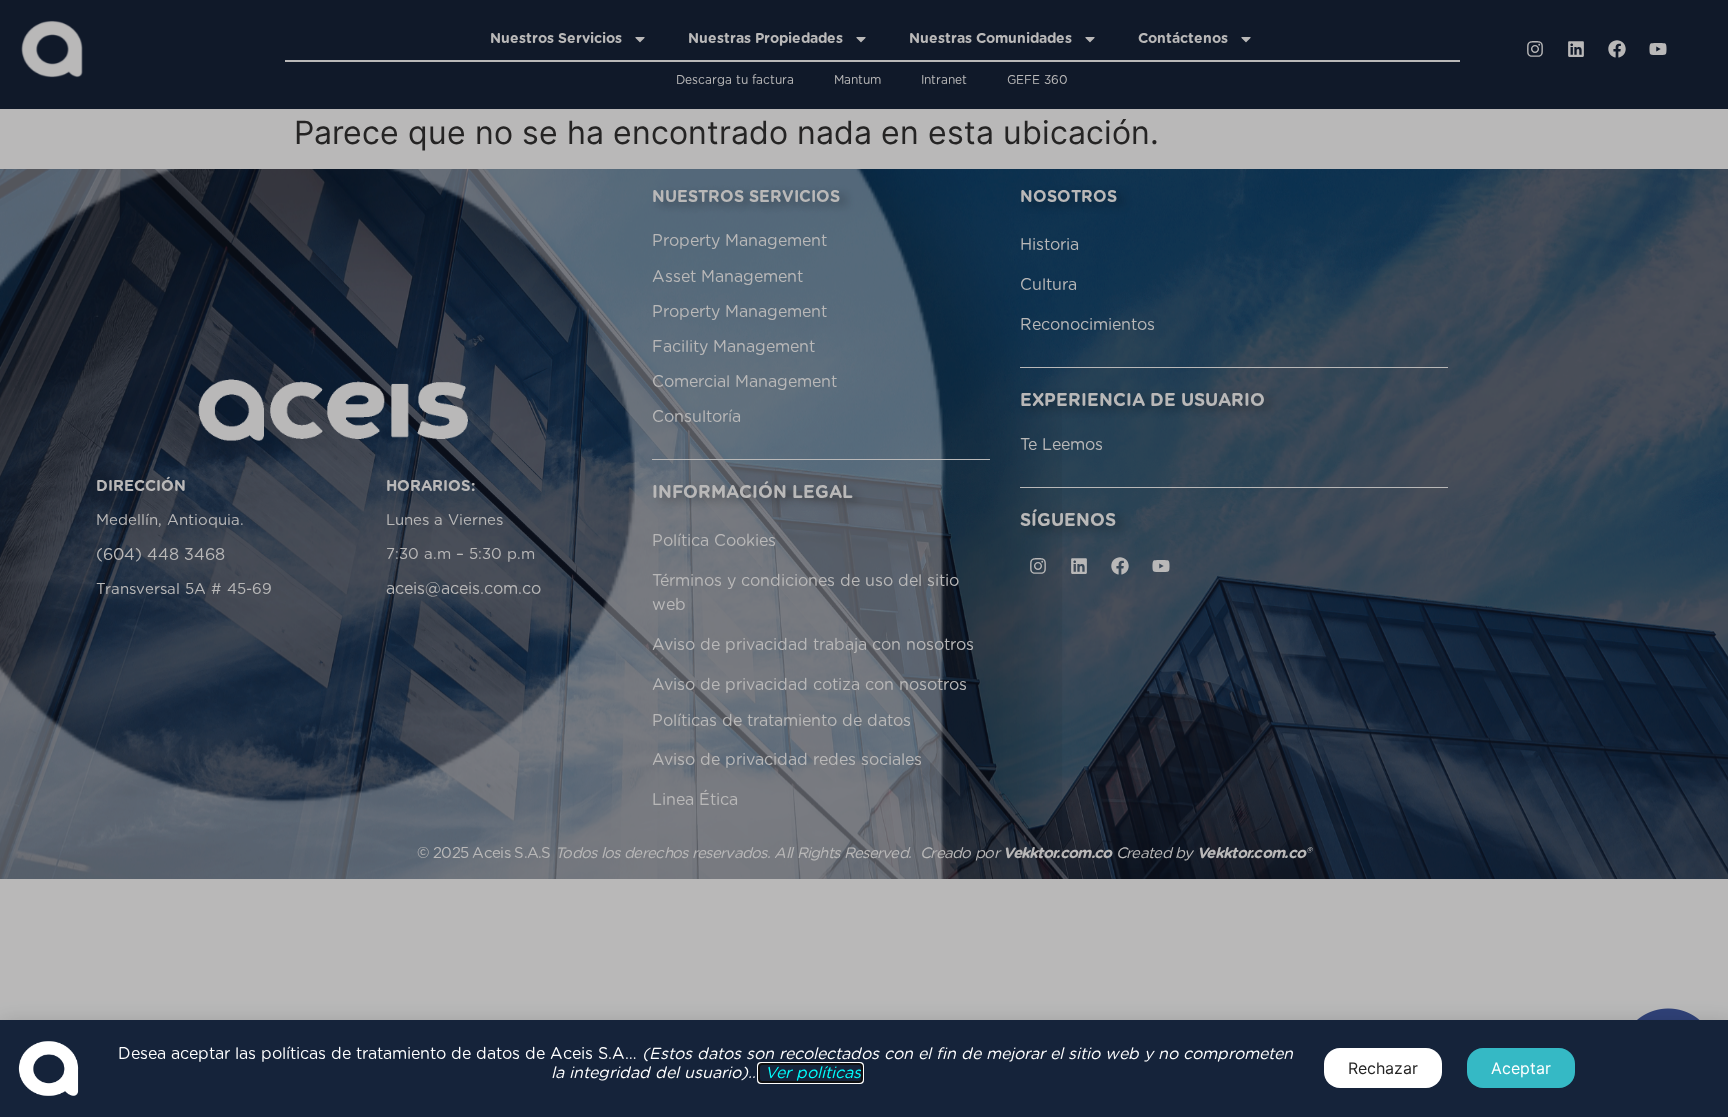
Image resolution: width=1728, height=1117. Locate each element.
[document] (864, 558)
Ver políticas (810, 1073)
